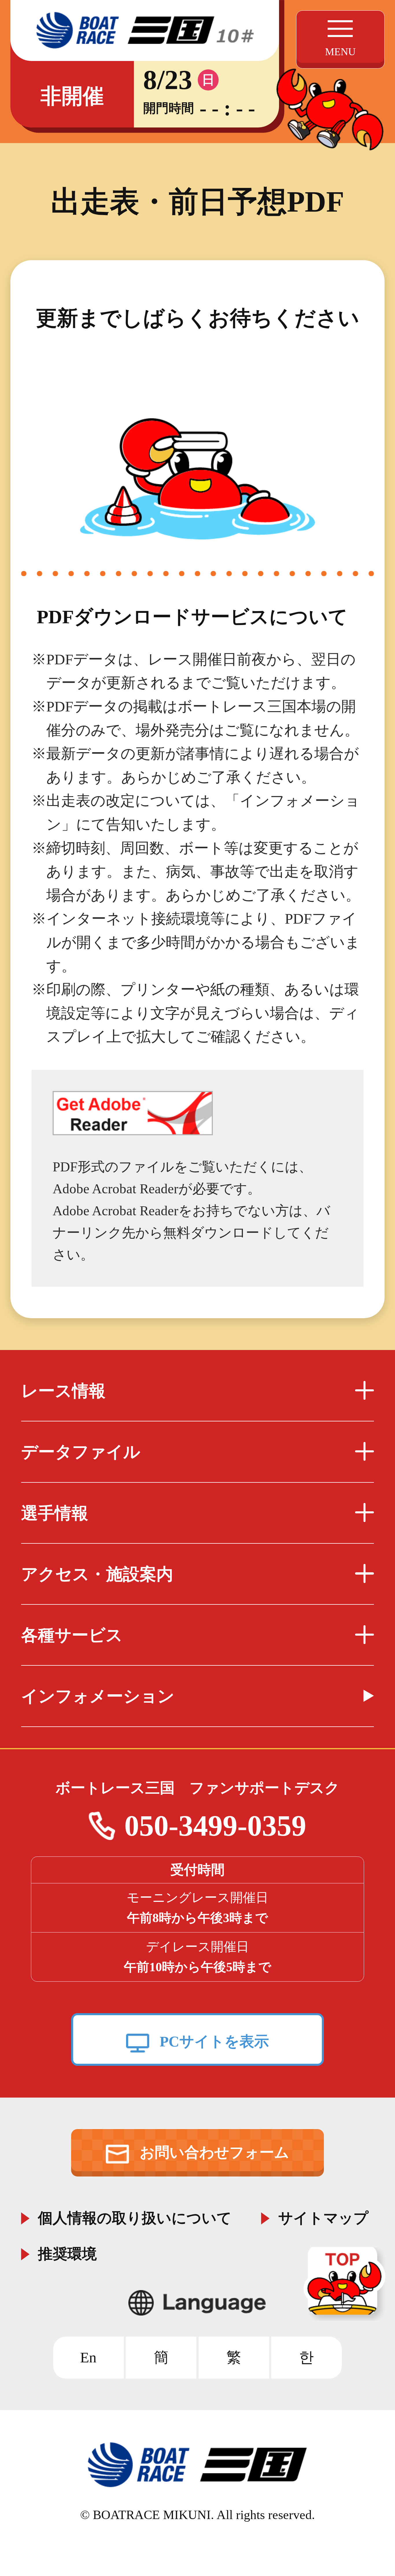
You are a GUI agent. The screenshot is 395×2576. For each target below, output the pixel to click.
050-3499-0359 (215, 1826)
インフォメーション (98, 1696)
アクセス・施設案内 (97, 1574)
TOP (346, 2284)
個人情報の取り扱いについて (135, 2216)
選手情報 (55, 1513)
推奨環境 (67, 2252)
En (88, 2357)
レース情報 (63, 1391)
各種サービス (72, 1635)
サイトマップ (323, 2216)
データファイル (81, 1452)
